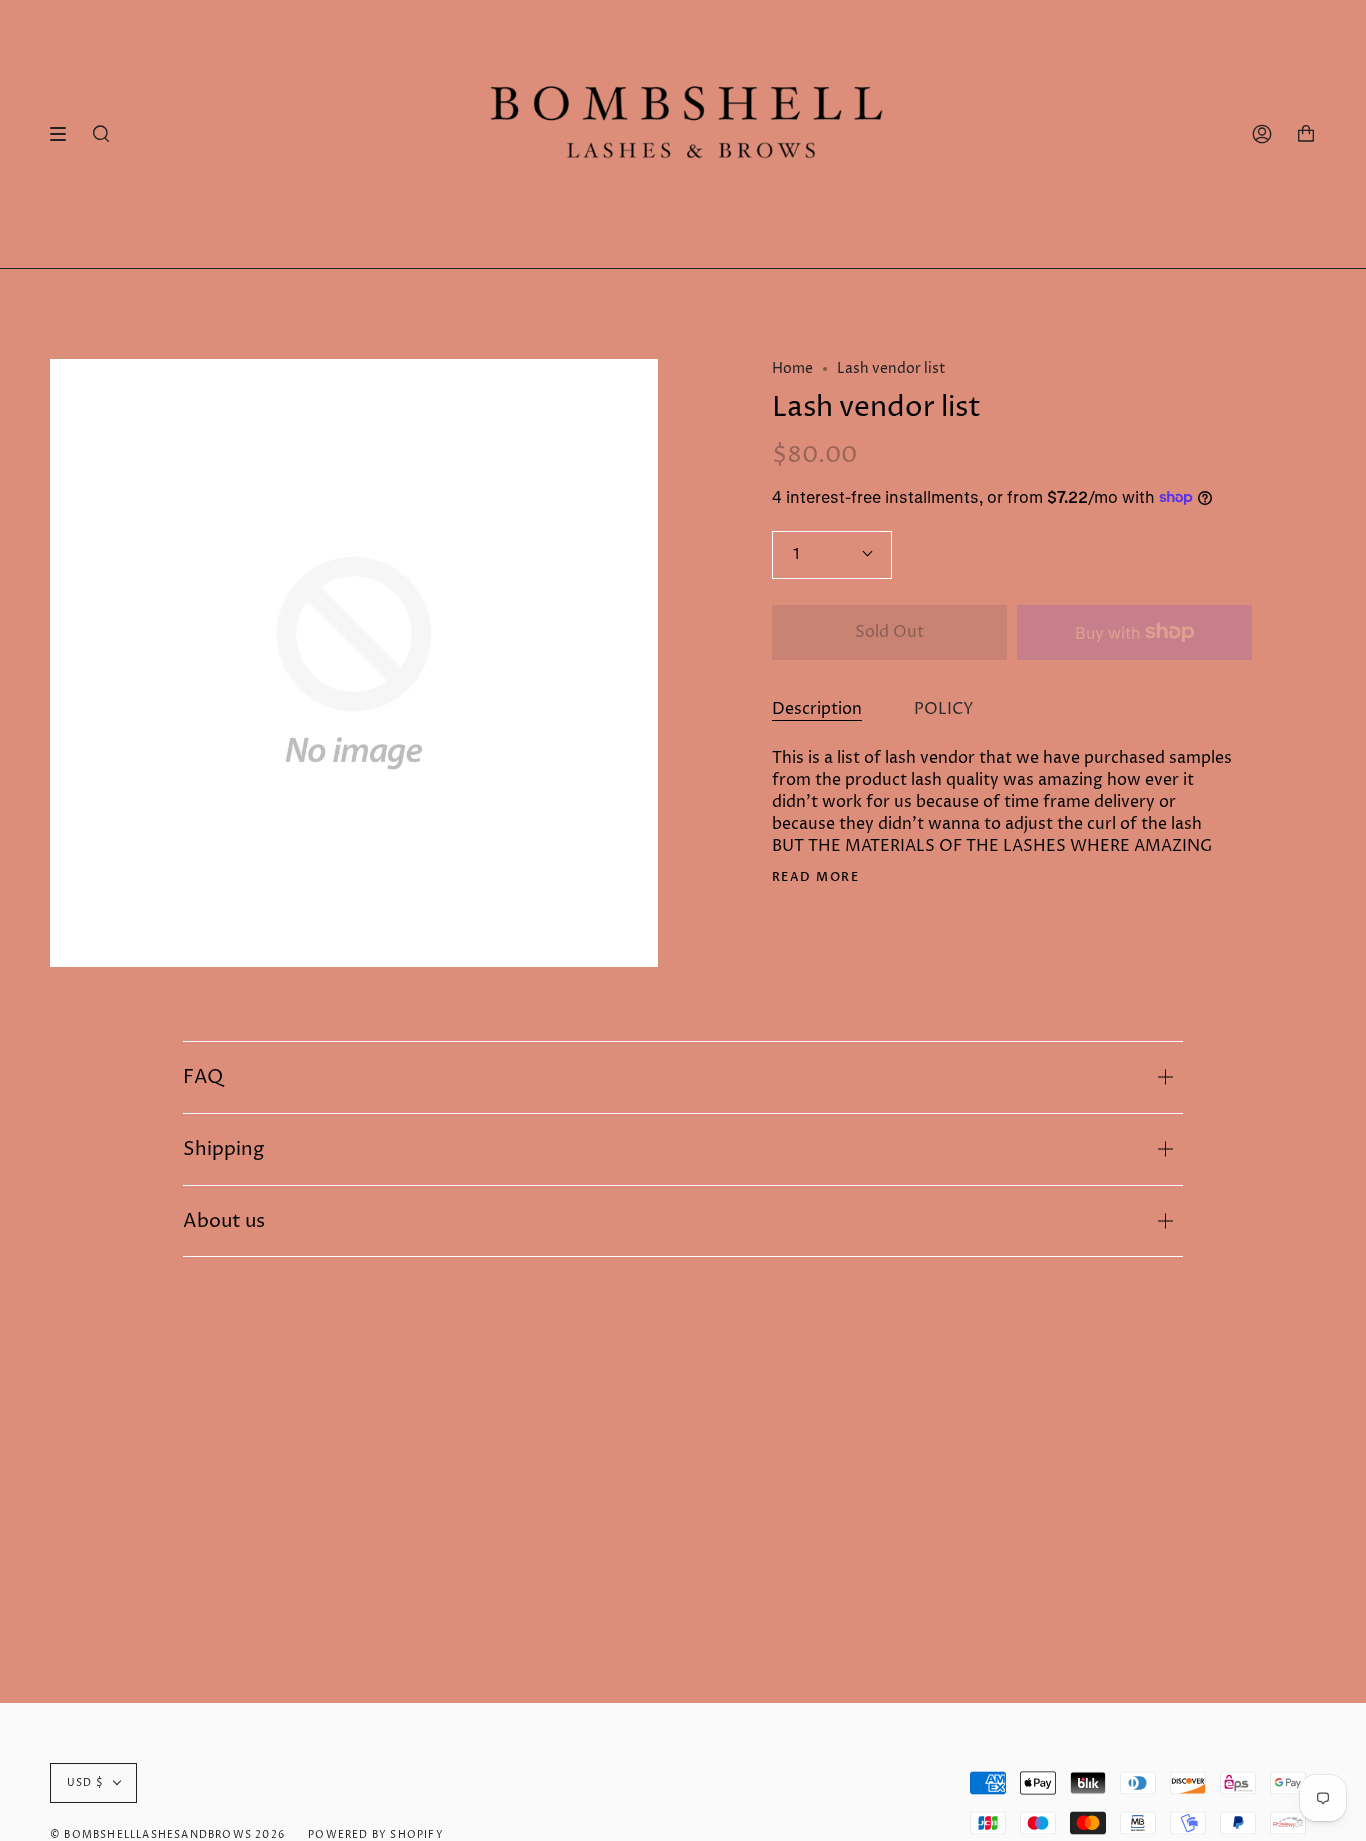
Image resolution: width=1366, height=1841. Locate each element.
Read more (815, 877)
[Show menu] (65, 134)
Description (817, 709)
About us (224, 1221)
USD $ (85, 1783)
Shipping (223, 1149)
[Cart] (1306, 134)
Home (792, 368)
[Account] (1262, 134)
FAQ (203, 1077)
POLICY (944, 709)
